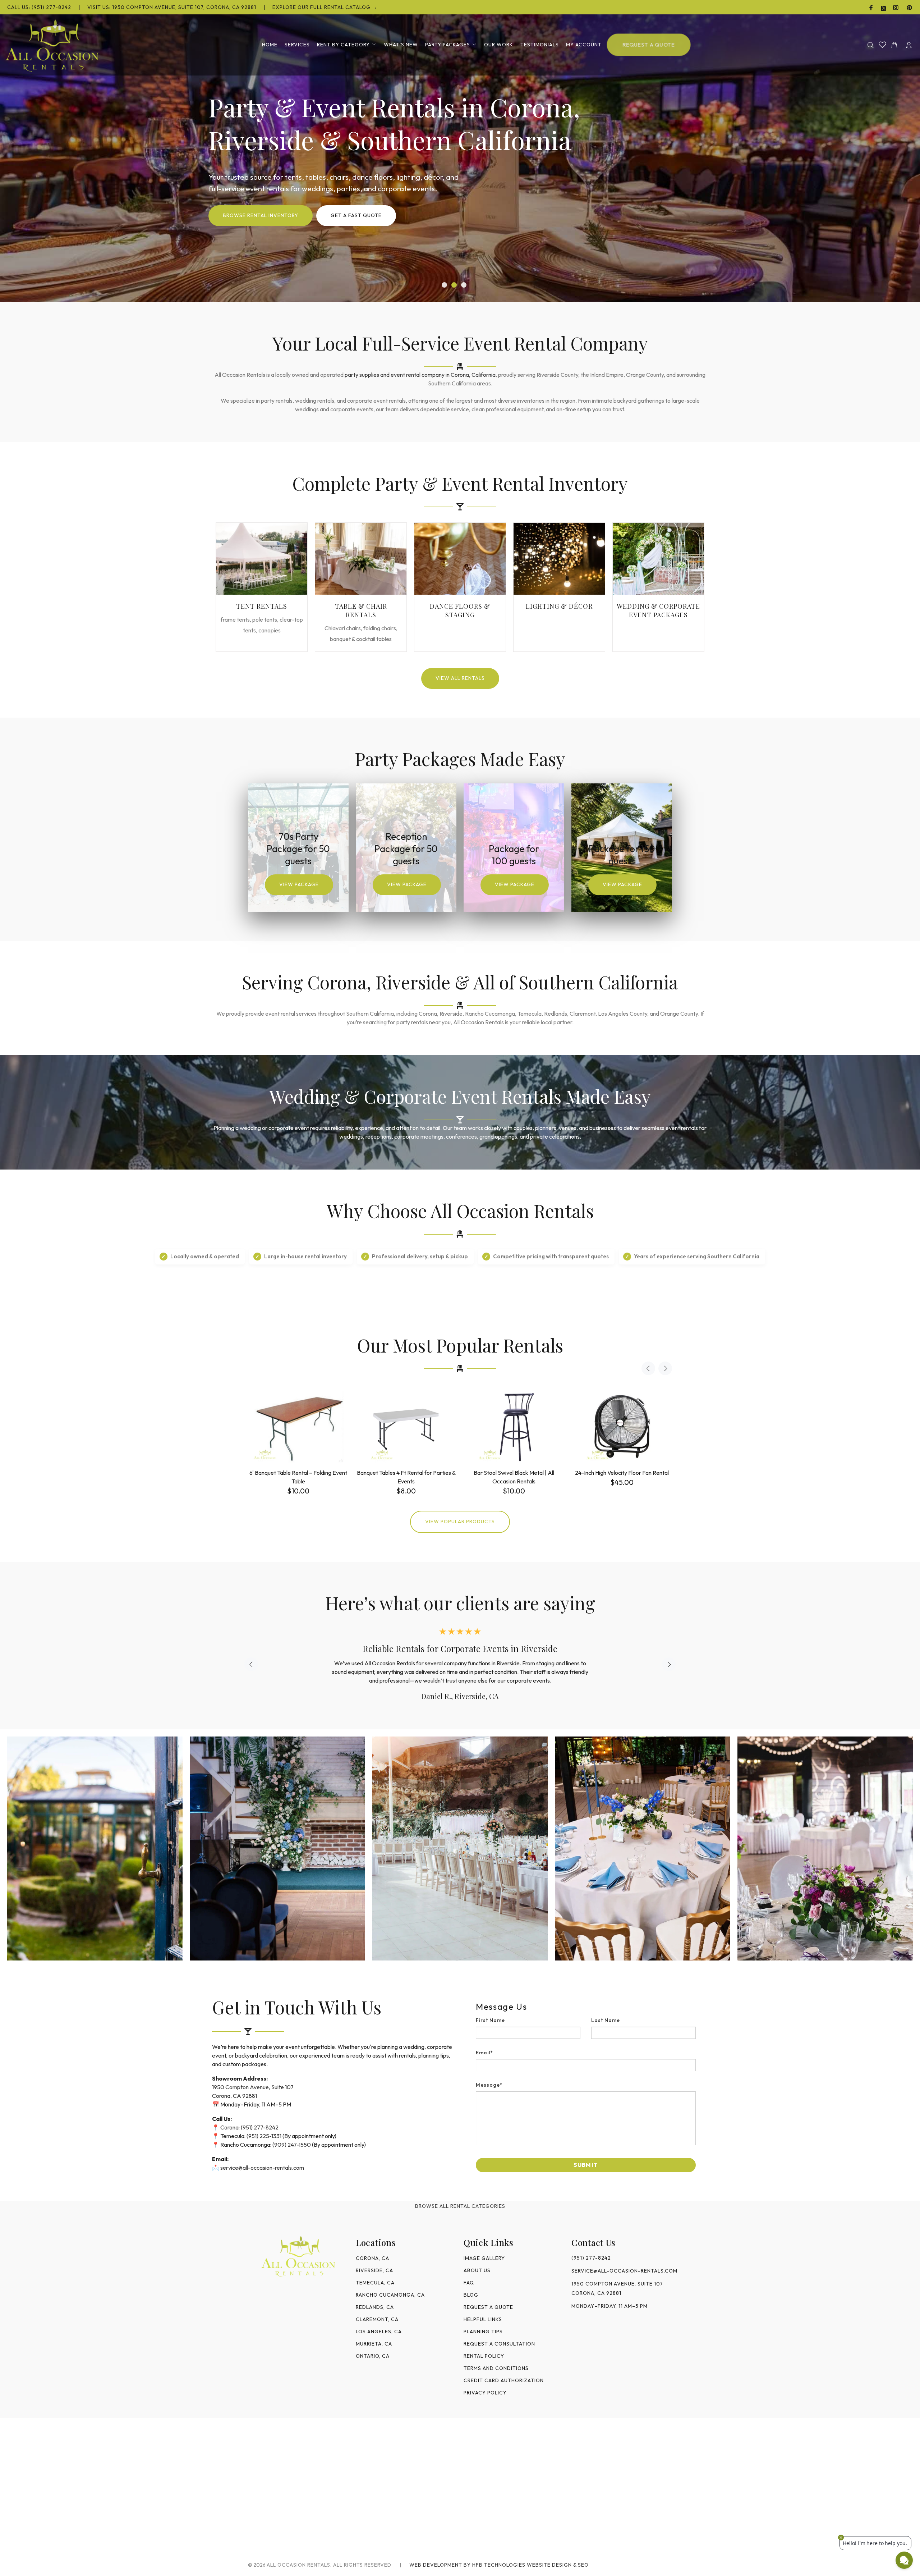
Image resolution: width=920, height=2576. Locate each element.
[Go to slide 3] (464, 285)
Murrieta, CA (374, 2344)
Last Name (606, 2020)
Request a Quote (488, 2307)
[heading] (586, 2007)
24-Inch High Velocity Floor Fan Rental (622, 1473)
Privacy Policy (485, 2393)
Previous (648, 1368)
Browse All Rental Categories (460, 2206)
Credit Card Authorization (504, 2380)
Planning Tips (483, 2332)
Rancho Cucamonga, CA (390, 2295)
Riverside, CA (374, 2270)
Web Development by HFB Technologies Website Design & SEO (499, 2565)
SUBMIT (586, 2165)
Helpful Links (483, 2319)
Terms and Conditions (496, 2368)
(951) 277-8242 (260, 2127)
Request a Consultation (499, 2344)
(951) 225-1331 (264, 2136)
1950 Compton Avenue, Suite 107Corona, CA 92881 (617, 2288)
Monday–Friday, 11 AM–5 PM (609, 2306)
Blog (471, 2295)
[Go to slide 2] (454, 285)
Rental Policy (484, 2356)
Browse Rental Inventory (261, 215)
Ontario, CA (373, 2356)
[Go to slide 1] (444, 285)
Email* (484, 2053)
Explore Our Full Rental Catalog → (325, 7)
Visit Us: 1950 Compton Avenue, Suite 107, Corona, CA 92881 (172, 7)
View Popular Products (460, 1522)
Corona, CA (372, 2258)
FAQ (469, 2283)
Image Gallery (484, 2258)
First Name (490, 2020)
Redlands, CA (375, 2307)
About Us (477, 2270)
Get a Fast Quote (356, 215)
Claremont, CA (377, 2319)
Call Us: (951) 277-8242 (39, 7)
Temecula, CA (375, 2283)
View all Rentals (460, 678)
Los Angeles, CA (379, 2332)
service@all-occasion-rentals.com (262, 2168)
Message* (489, 2085)
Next (665, 1368)
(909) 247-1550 (292, 2145)
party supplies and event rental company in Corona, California (420, 375)
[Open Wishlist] (882, 45)
